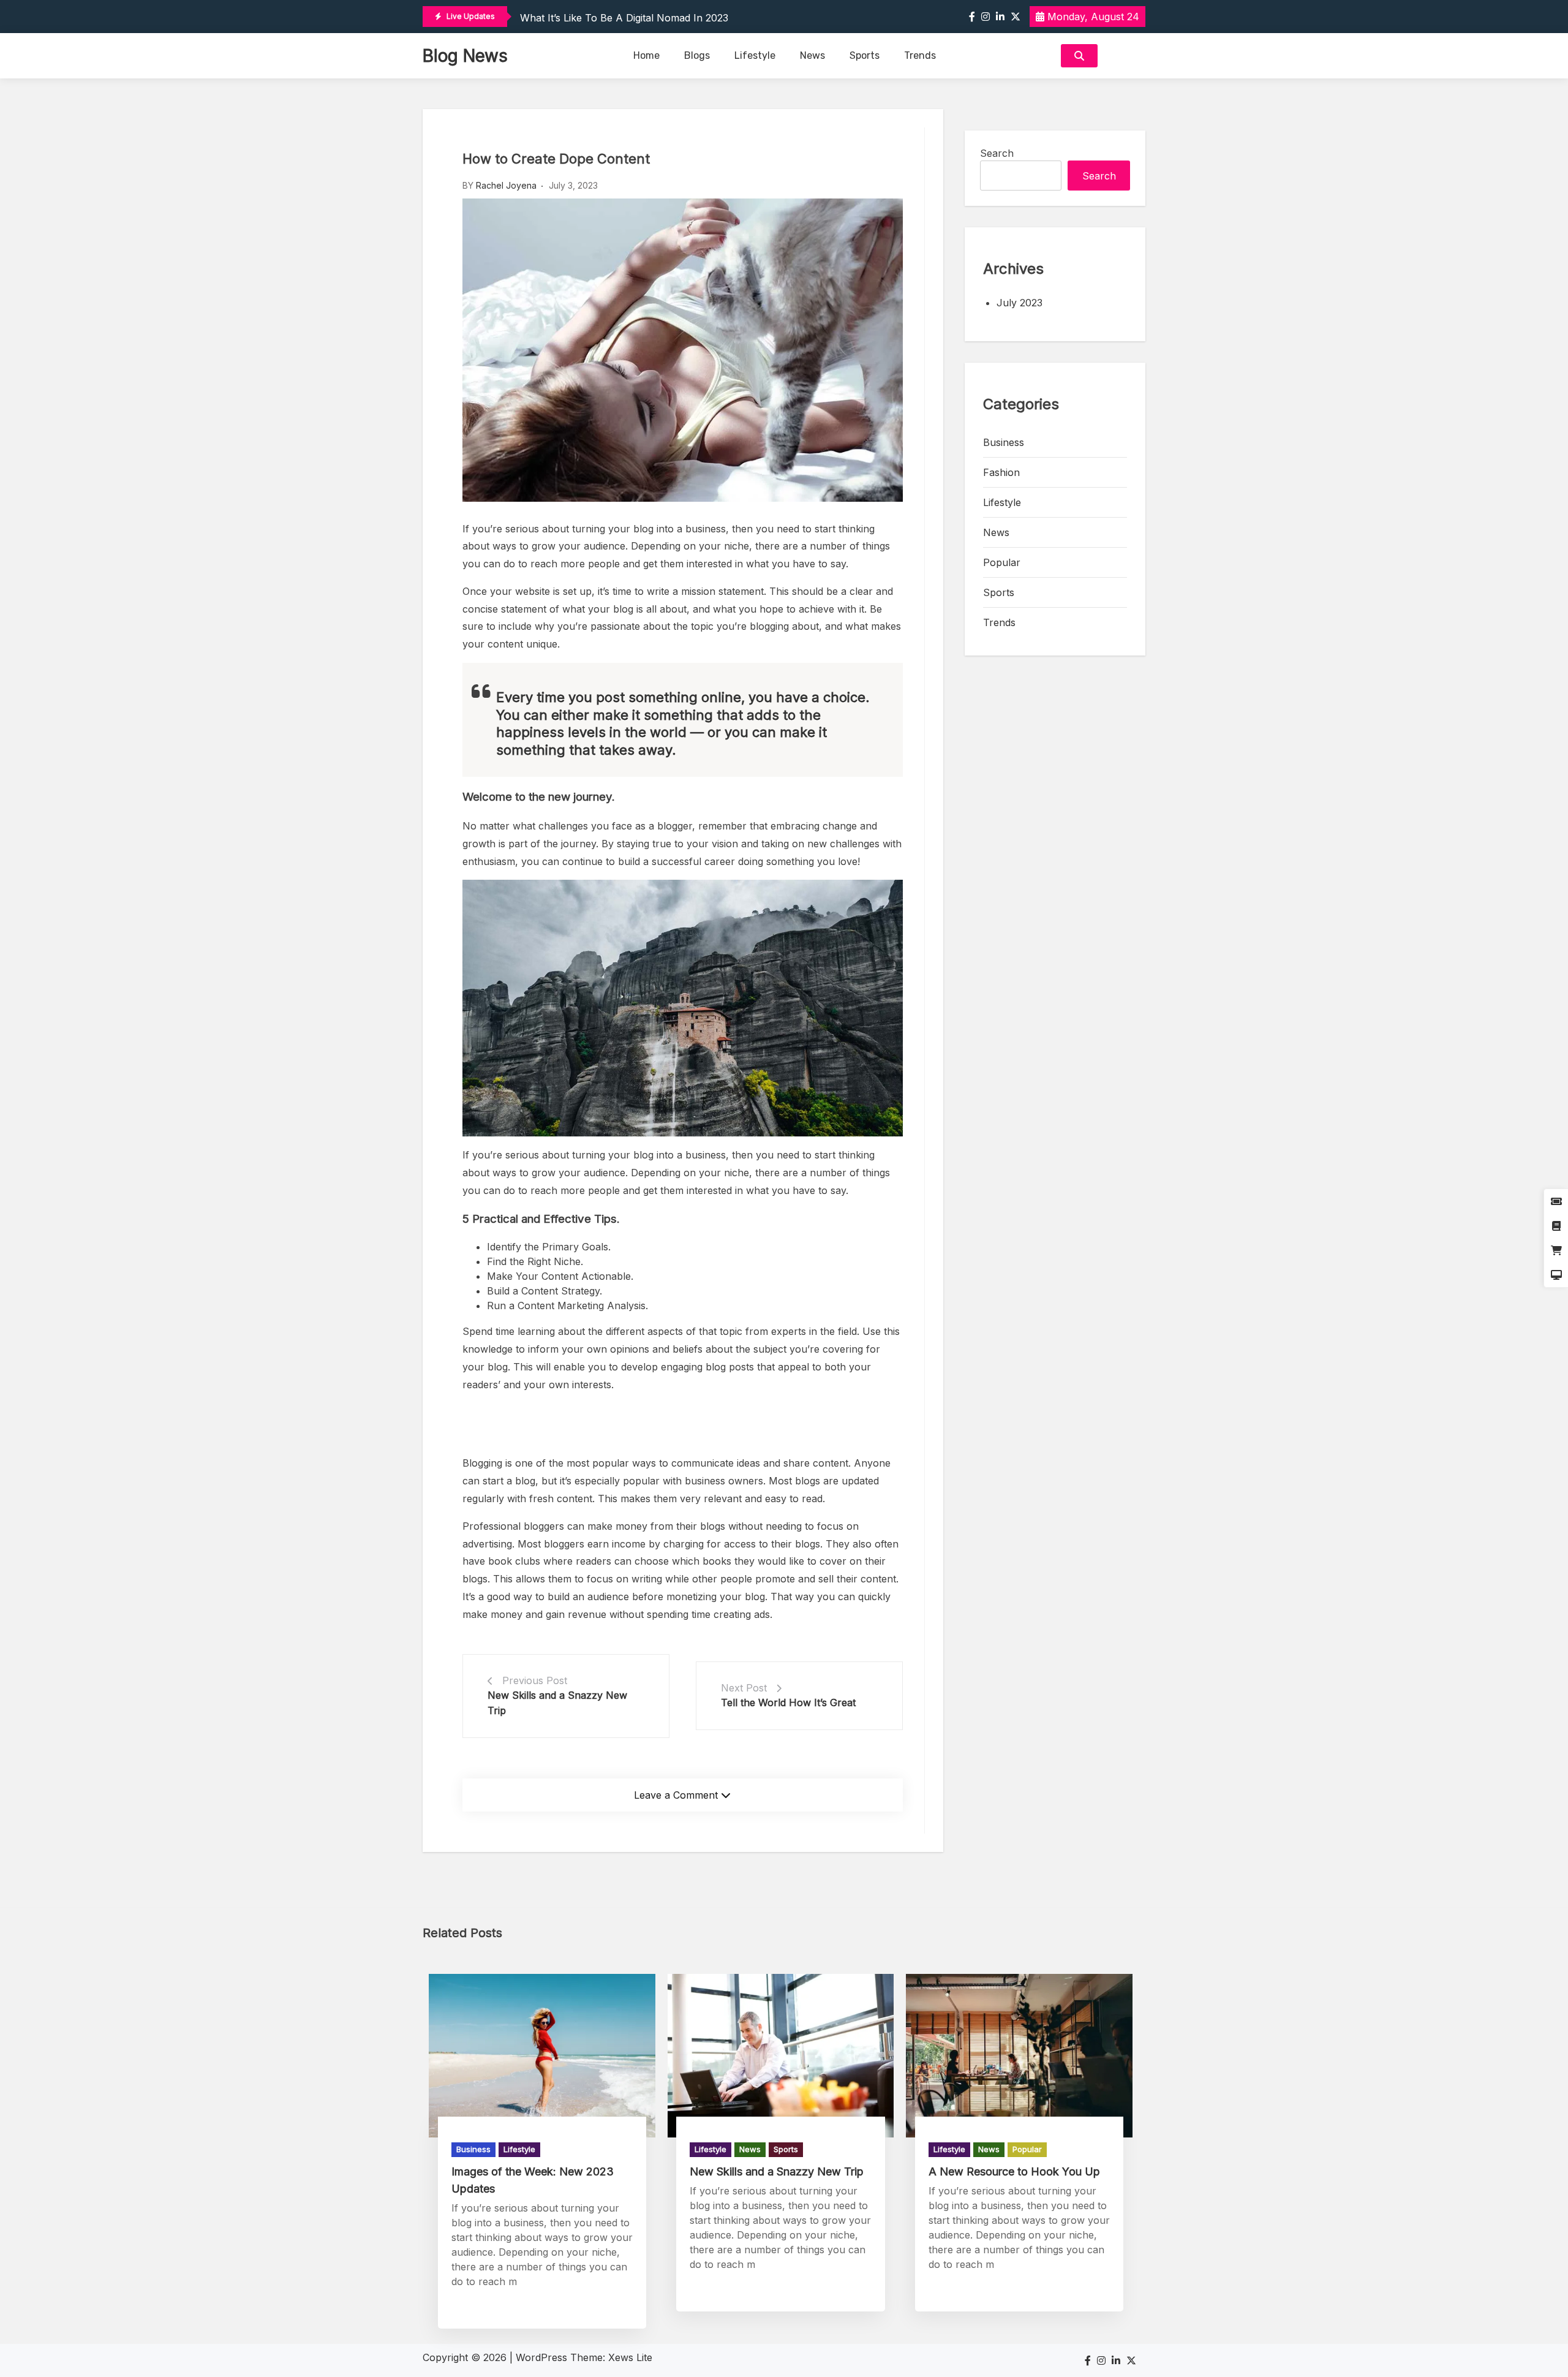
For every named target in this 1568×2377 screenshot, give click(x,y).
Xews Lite (630, 2357)
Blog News (465, 56)
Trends (920, 55)
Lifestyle (755, 55)
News (812, 55)
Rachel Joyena (506, 185)
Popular (1002, 562)
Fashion (1001, 472)
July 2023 (1020, 303)
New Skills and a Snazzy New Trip (777, 2171)
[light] (1125, 56)
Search (997, 153)
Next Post (744, 1688)
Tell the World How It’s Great (788, 1702)
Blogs (697, 55)
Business (1004, 442)
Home (646, 55)
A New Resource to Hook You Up (1014, 2171)
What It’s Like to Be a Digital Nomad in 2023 (624, 18)
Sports (865, 55)
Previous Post (535, 1680)
